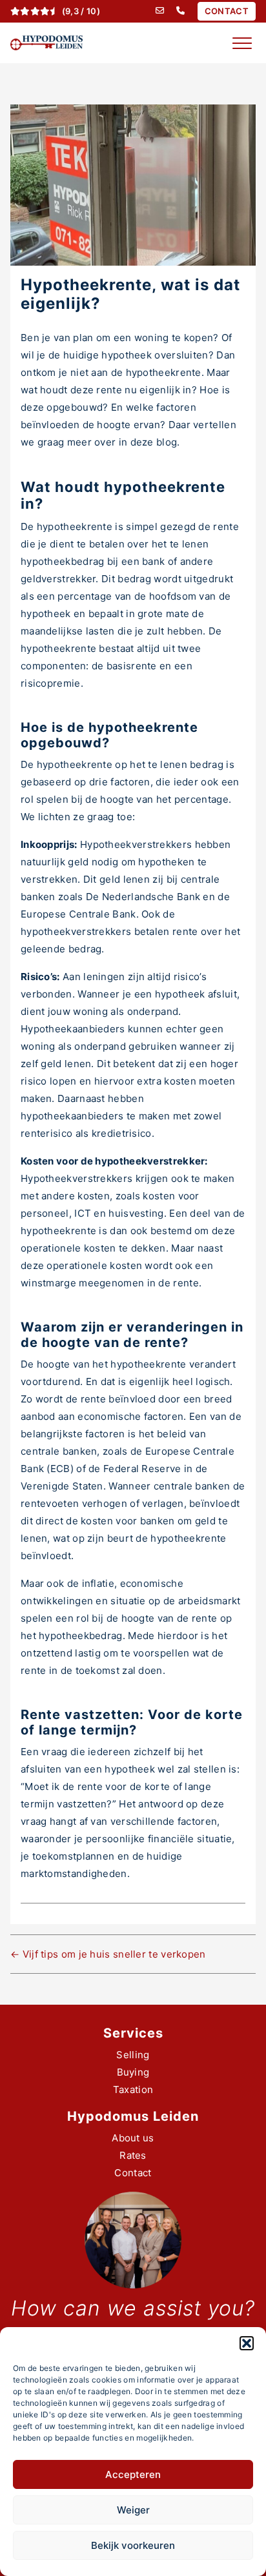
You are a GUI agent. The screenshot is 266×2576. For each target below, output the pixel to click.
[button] (247, 2343)
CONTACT (227, 11)
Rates (133, 2155)
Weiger (133, 2510)
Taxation (133, 2089)
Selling (133, 2055)
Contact (133, 2173)
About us (133, 2138)
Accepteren (133, 2474)
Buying (133, 2072)
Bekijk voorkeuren (133, 2545)
